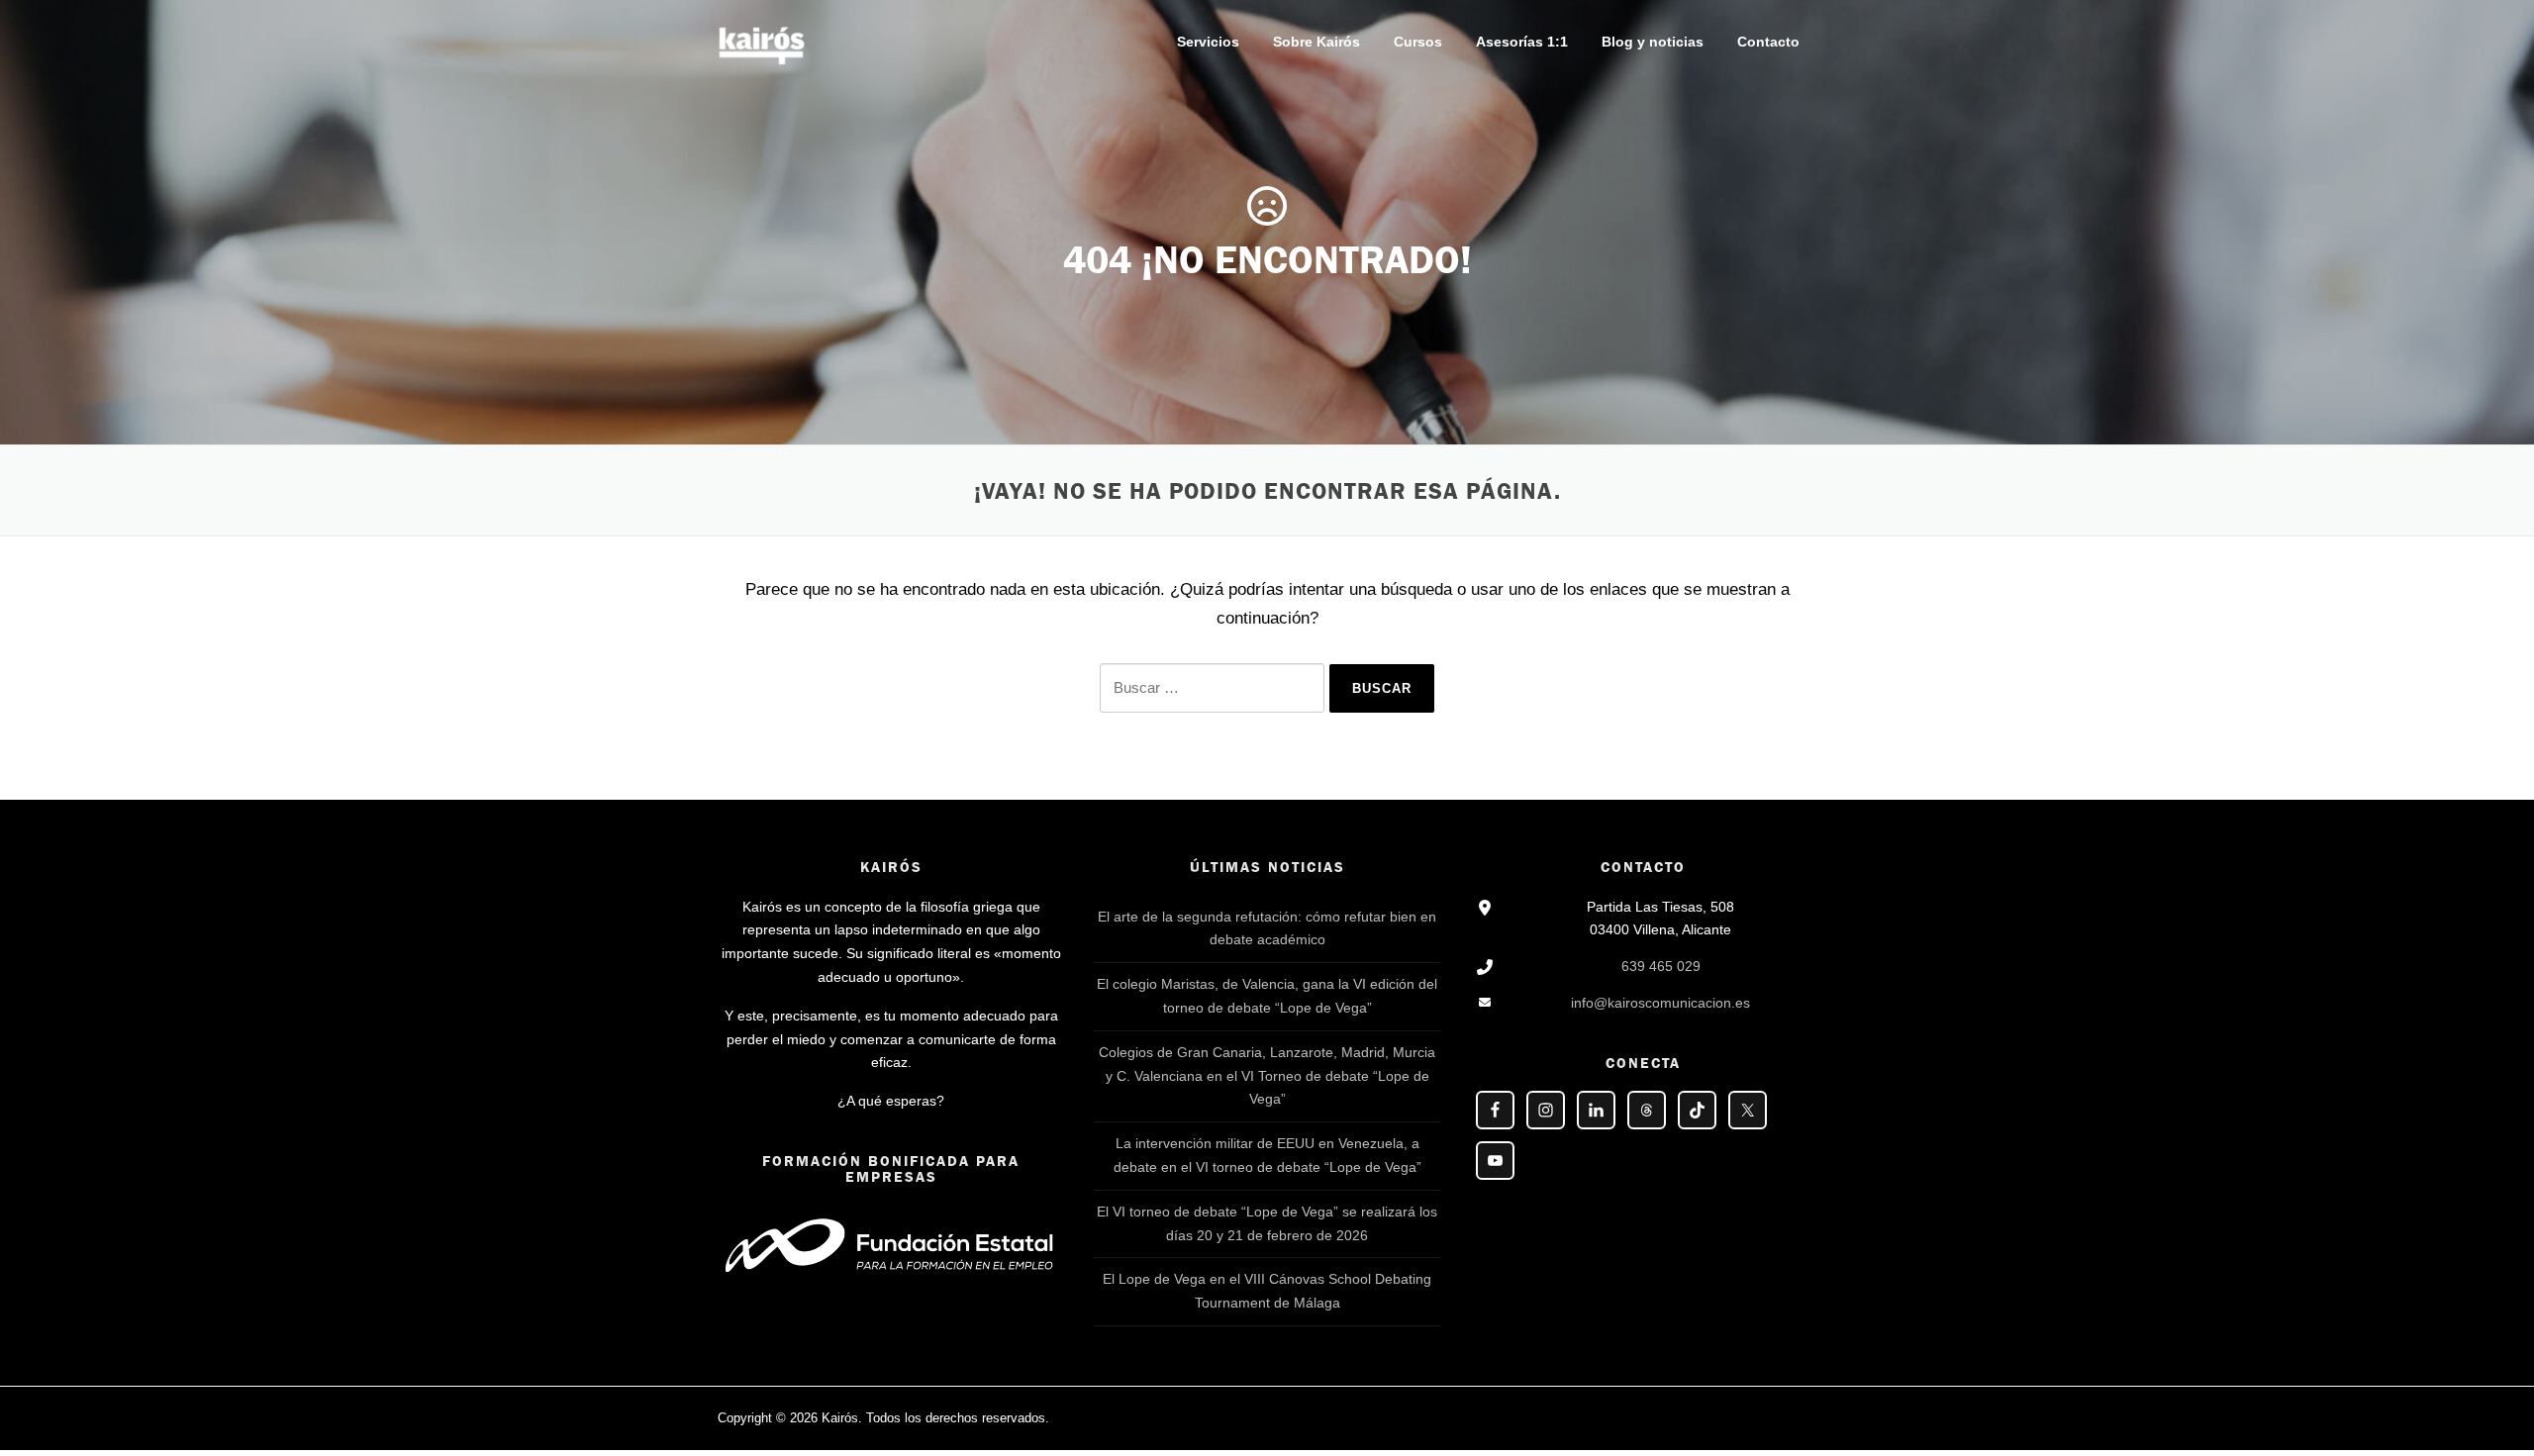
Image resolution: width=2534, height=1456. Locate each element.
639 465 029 (1661, 966)
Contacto (1768, 42)
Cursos (1418, 42)
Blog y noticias (1653, 42)
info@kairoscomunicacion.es (1660, 1003)
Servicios (1208, 42)
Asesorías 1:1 (1522, 42)
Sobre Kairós (1316, 42)
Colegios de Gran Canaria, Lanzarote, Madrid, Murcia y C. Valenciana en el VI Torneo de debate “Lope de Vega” (1267, 1076)
